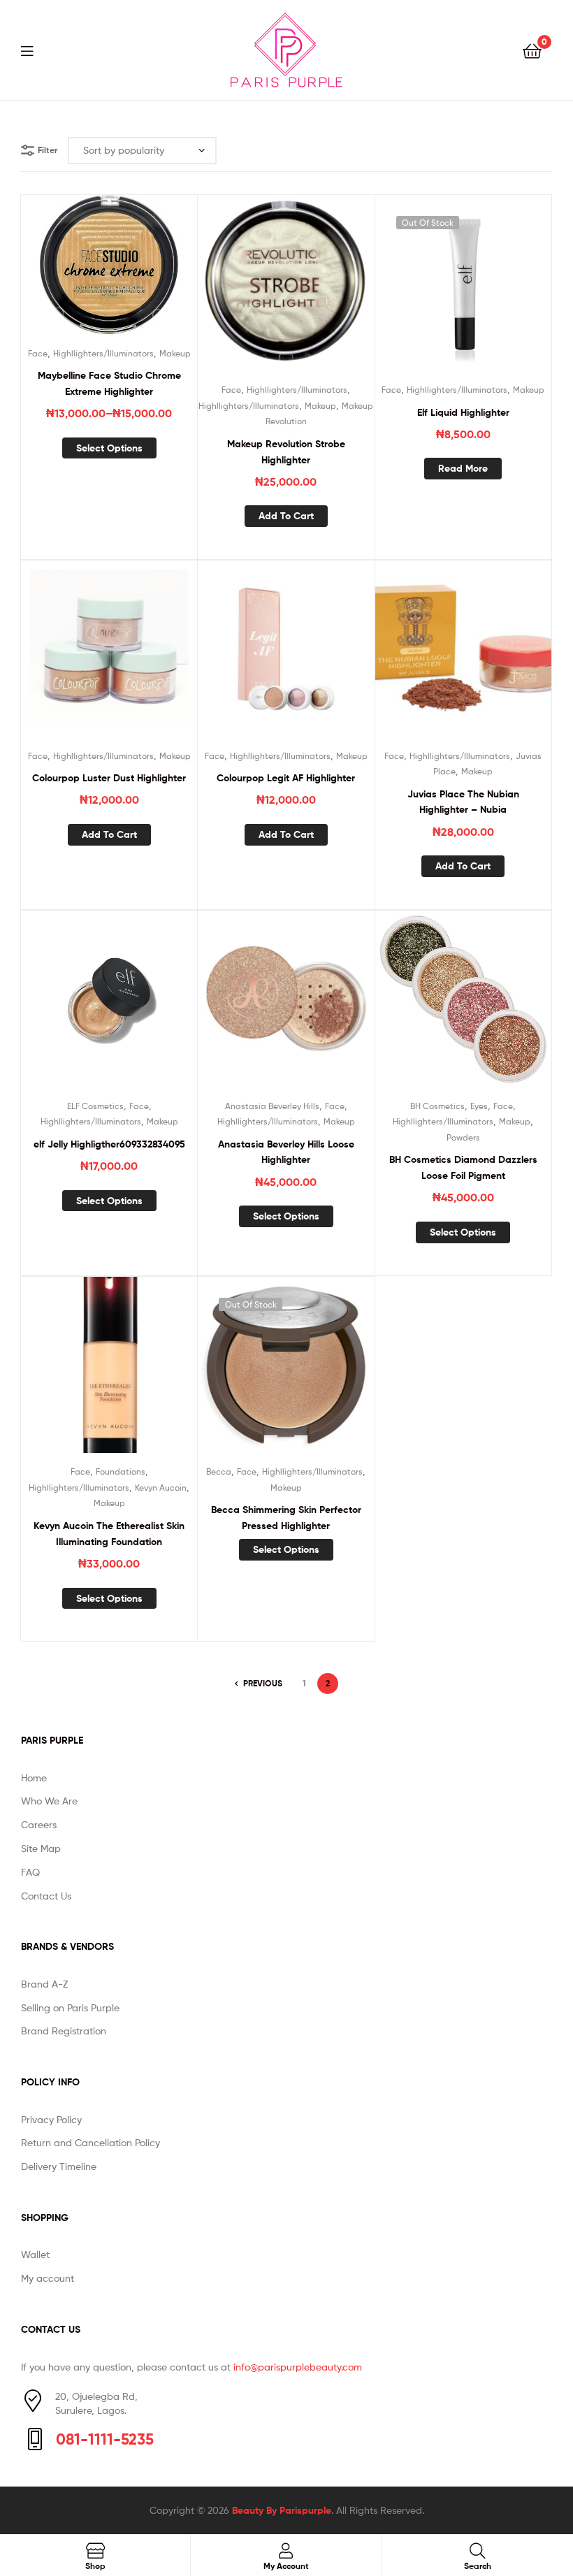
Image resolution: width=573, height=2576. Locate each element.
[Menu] (36, 50)
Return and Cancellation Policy (90, 2142)
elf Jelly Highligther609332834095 (109, 1144)
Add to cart (286, 516)
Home (34, 1778)
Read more (463, 468)
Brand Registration (64, 2031)
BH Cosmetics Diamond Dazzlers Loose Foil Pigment (463, 1167)
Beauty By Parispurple (282, 2510)
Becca (219, 1471)
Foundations (121, 1471)
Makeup (175, 353)
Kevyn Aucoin (161, 1488)
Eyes (479, 1106)
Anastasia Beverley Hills (272, 1106)
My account (48, 2278)
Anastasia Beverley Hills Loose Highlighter (286, 1152)
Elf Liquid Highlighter (463, 412)
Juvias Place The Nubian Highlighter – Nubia (463, 802)
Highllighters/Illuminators (103, 353)
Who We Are (49, 1801)
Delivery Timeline (59, 2166)
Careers (39, 1824)
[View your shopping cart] (532, 50)
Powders (463, 1137)
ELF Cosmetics (95, 1106)
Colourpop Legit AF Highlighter (286, 778)
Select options (109, 448)
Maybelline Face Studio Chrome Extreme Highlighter (109, 383)
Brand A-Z (44, 1984)
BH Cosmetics (437, 1106)
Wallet (35, 2254)
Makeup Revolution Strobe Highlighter (286, 452)
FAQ (30, 1872)
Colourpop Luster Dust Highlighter (109, 778)
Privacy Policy (51, 2119)
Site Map (41, 1848)
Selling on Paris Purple (70, 2007)
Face (38, 353)
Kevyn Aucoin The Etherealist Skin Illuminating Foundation (109, 1534)
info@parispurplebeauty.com (298, 2367)
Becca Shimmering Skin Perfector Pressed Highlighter (286, 1518)
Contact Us (46, 1896)
